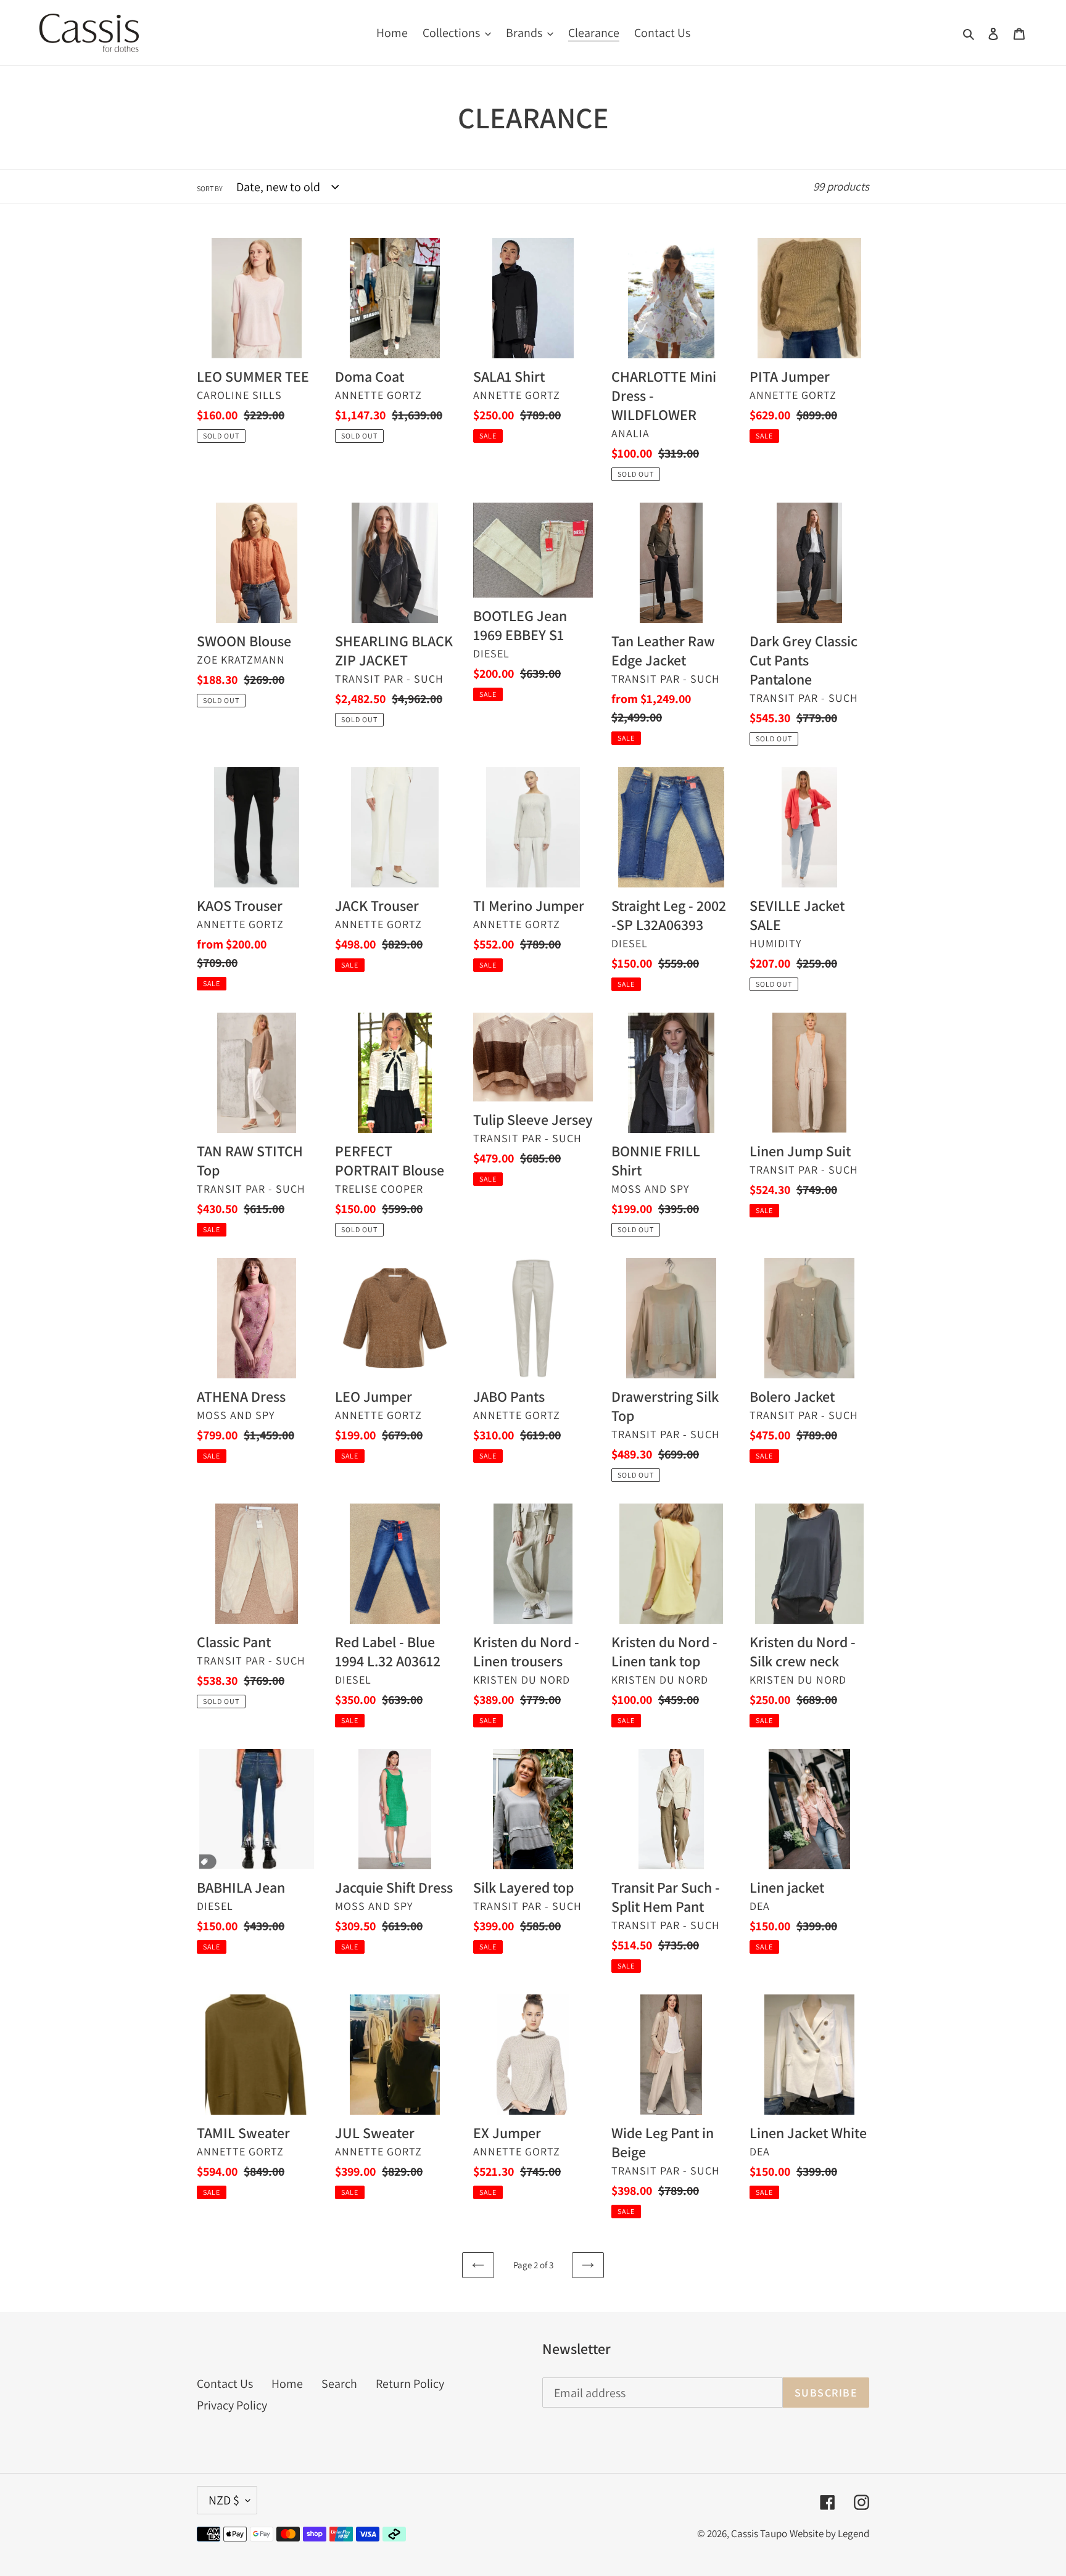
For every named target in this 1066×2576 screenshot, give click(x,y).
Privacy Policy (232, 2405)
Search (339, 2384)
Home (287, 2384)
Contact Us (225, 2384)
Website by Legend (829, 2533)
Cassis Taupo (759, 2533)
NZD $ (224, 2500)
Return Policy (410, 2384)
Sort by (210, 188)
